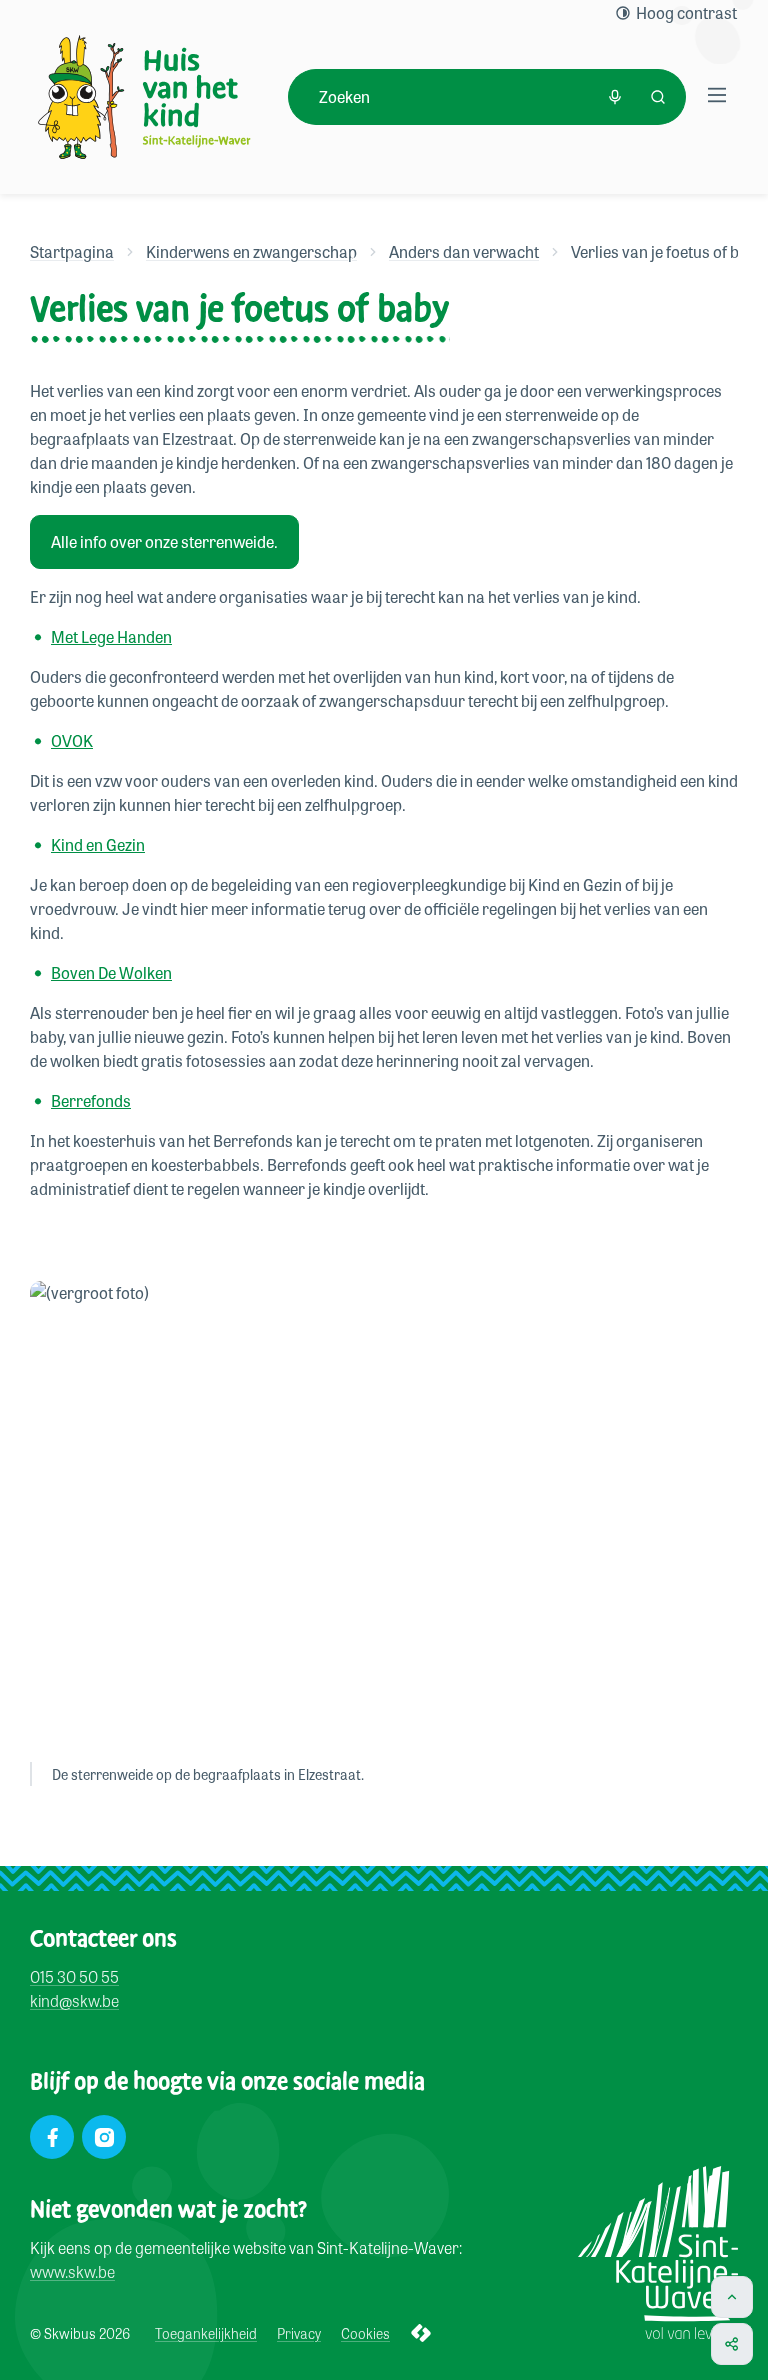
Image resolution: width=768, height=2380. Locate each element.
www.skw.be (72, 2271)
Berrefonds (91, 1100)
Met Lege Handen (111, 636)
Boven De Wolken (111, 972)
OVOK (72, 740)
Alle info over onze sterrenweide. (164, 541)
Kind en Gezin (98, 844)
